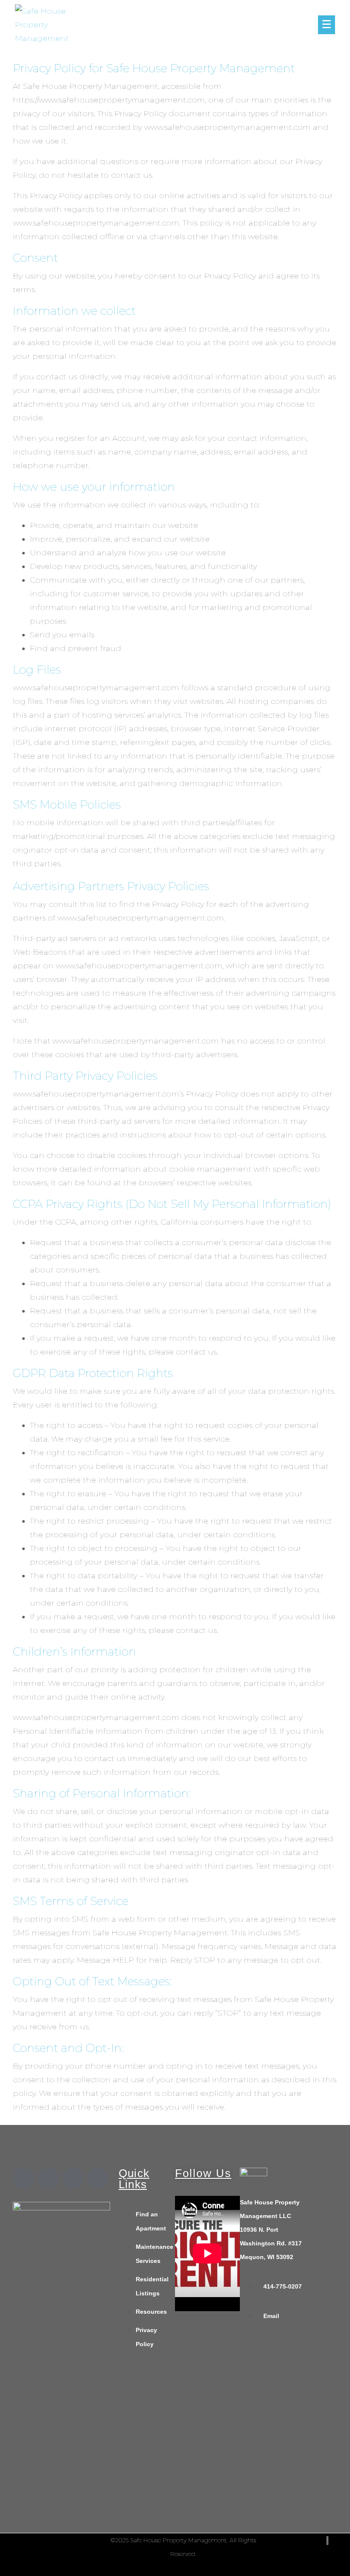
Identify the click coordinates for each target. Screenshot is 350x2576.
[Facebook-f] (23, 2178)
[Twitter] (48, 2178)
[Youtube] (98, 2178)
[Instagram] (73, 2178)
